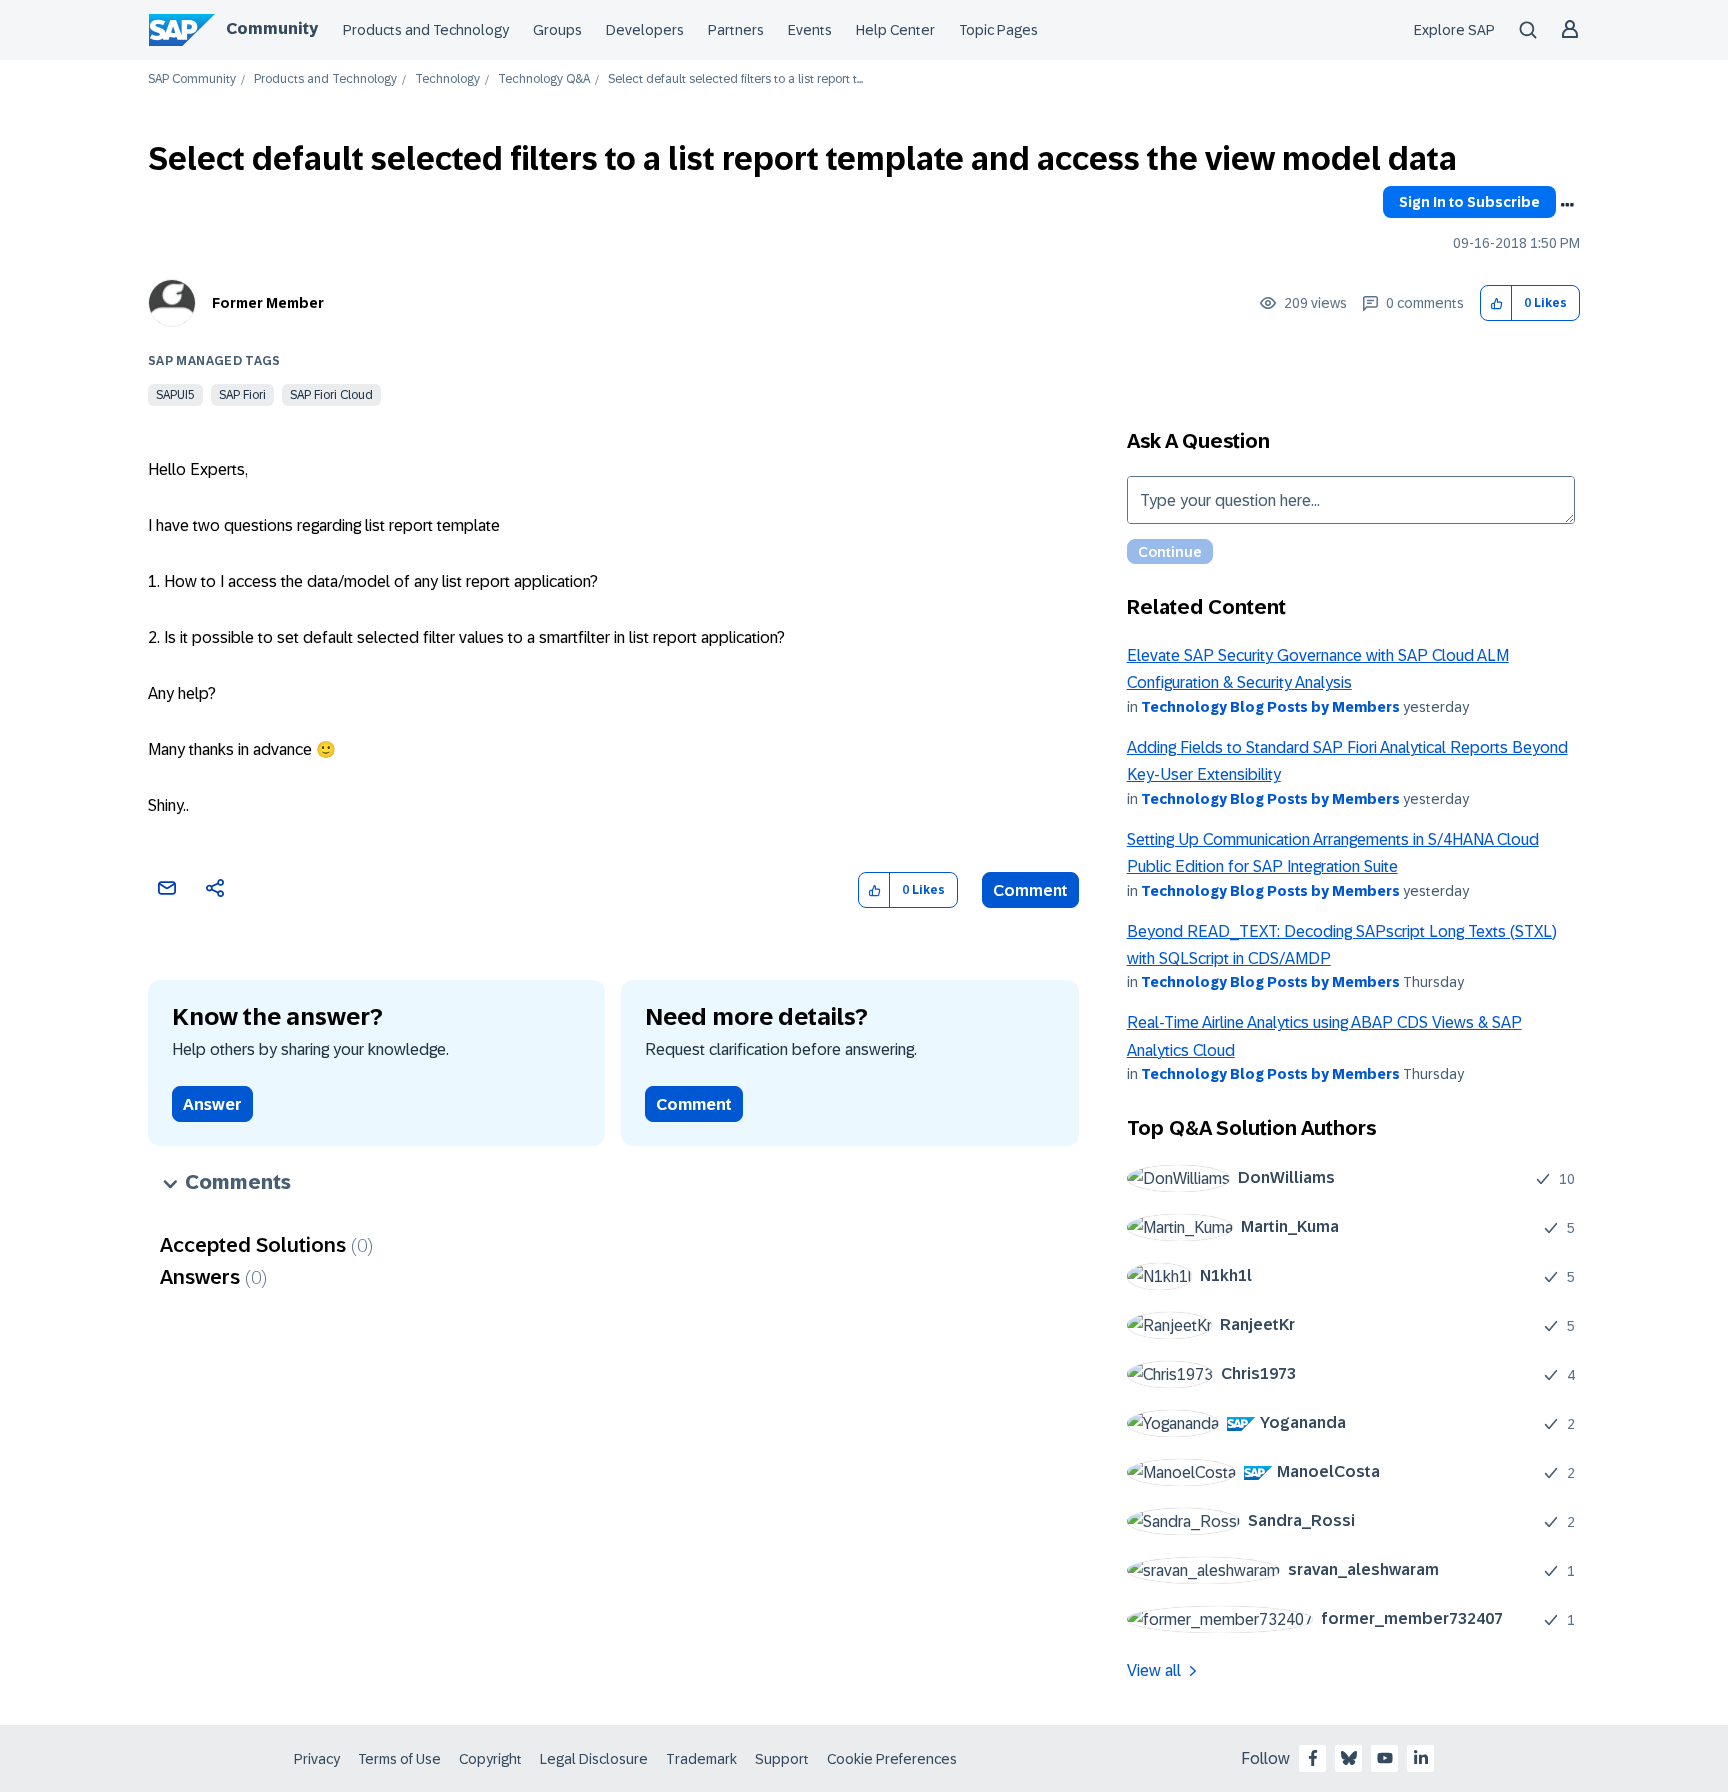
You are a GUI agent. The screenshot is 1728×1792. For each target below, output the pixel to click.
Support (782, 1759)
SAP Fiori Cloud (331, 395)
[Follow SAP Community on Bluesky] (1349, 1758)
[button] (1496, 303)
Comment (1030, 890)
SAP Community (192, 79)
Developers (645, 30)
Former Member (268, 303)
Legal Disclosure (594, 1759)
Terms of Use (399, 1759)
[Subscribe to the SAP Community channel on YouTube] (1385, 1758)
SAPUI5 (175, 395)
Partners (736, 30)
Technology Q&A (544, 79)
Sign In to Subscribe (1469, 202)
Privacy (317, 1759)
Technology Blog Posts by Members (1270, 707)
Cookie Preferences (892, 1759)
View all (1154, 1670)
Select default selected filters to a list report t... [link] (735, 79)
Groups (557, 30)
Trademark (701, 1759)
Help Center (895, 30)
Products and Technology (426, 30)
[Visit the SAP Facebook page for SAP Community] (1313, 1758)
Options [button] (1567, 205)
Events (810, 30)
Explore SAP (1454, 30)
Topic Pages (998, 30)
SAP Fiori (242, 395)
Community (272, 28)
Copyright (490, 1759)
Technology (447, 79)
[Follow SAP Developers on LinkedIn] (1421, 1758)
